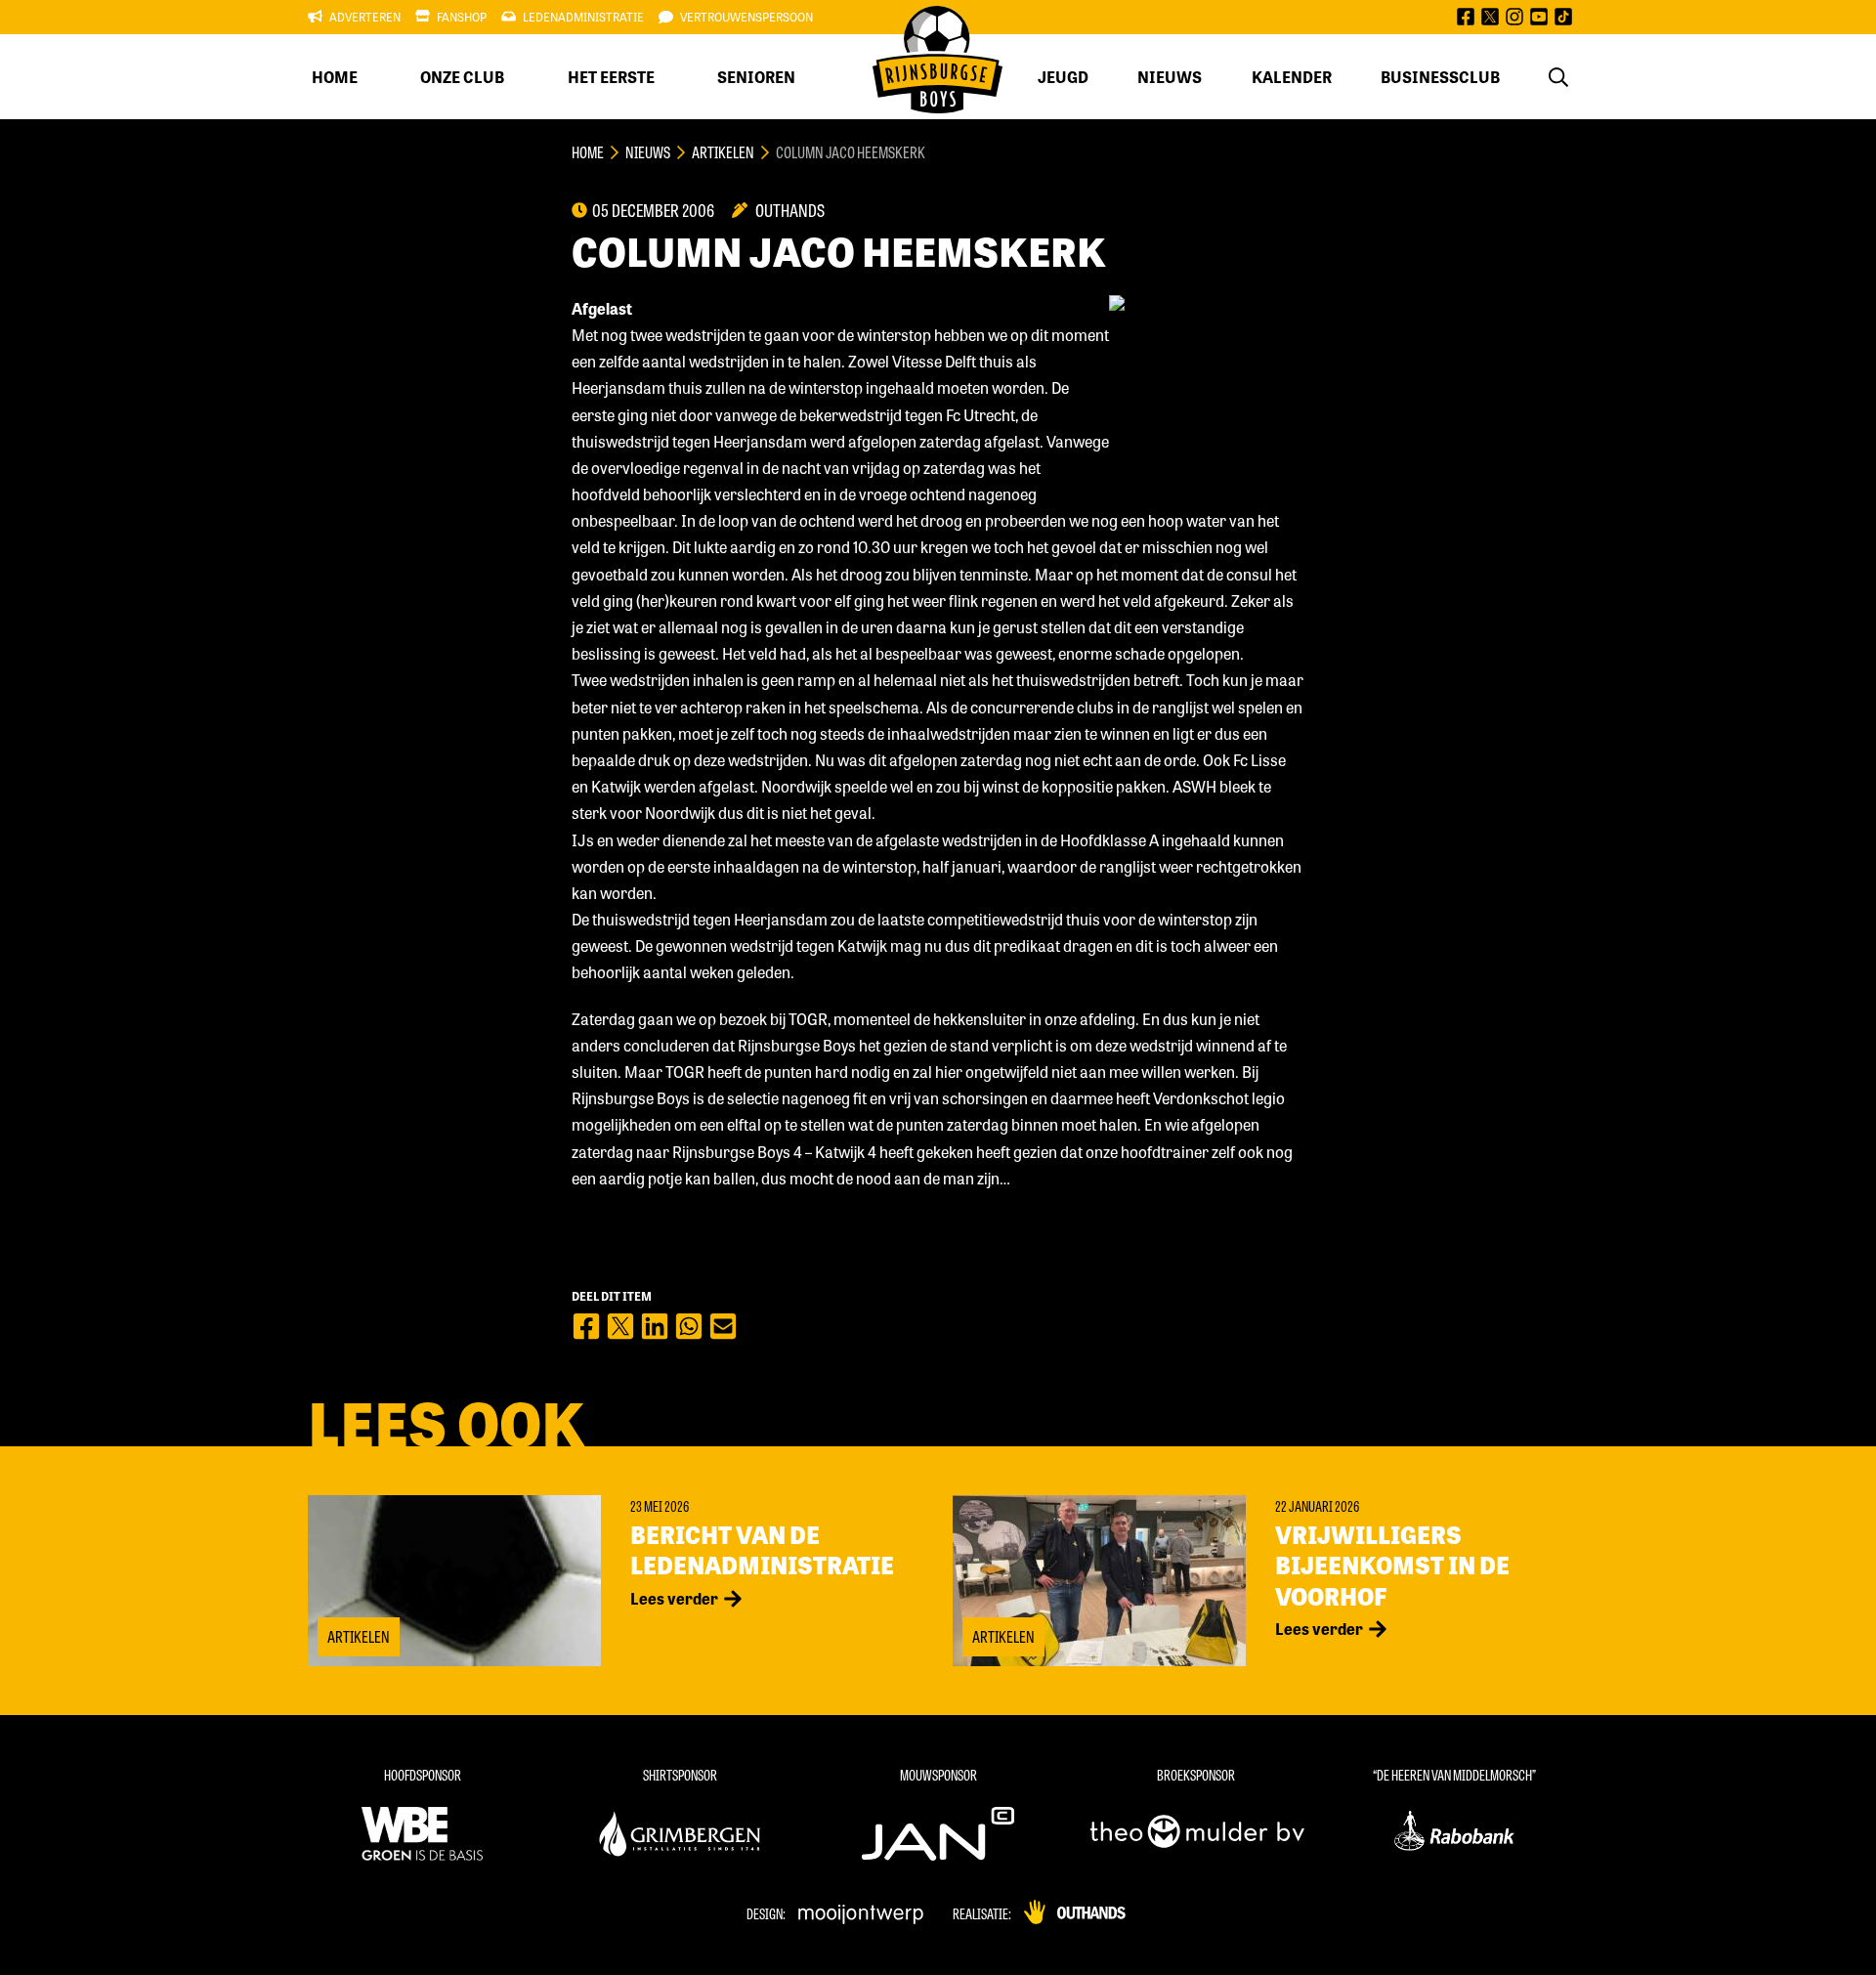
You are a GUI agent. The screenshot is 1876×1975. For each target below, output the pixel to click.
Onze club (462, 77)
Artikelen (723, 152)
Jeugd (1063, 77)
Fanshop (462, 17)
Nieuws (1170, 77)
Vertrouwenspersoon (746, 17)
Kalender (1292, 77)
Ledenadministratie (583, 17)
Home (335, 77)
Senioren (756, 77)
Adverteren (365, 17)
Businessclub (1440, 77)
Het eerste (611, 77)
